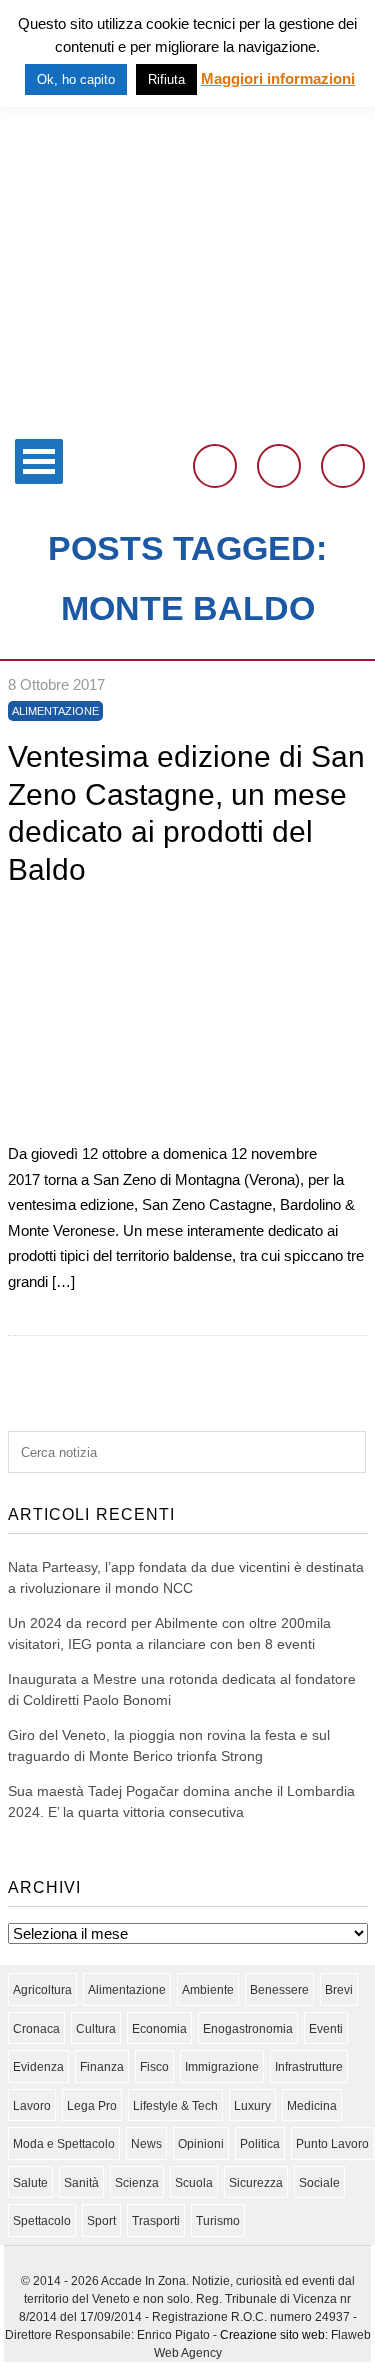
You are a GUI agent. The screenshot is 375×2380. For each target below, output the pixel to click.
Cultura (96, 2029)
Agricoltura (42, 1990)
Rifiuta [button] (166, 79)
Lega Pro (92, 2106)
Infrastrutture (309, 2067)
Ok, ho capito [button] (76, 79)
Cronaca (36, 2029)
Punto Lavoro (332, 2144)
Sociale (319, 2183)
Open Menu (39, 461)
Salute (30, 2183)
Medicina (312, 2106)
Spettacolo (42, 2221)
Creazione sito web (272, 2335)
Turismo (218, 2221)
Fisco (154, 2067)
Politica (260, 2144)
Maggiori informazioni (278, 78)
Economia (159, 2029)
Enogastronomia (248, 2029)
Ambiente (208, 1990)
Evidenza (38, 2067)
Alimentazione (55, 711)
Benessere (279, 1990)
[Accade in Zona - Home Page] (187, 416)
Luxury (252, 2106)
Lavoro (32, 2106)
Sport (101, 2221)
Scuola (194, 2183)
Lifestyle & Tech (175, 2106)
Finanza (102, 2067)
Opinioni (201, 2144)
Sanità (81, 2183)
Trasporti (156, 2221)
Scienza (137, 2183)
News (146, 2144)
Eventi (326, 2029)
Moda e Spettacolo (64, 2144)
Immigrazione (222, 2067)
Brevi (339, 1990)
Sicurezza (256, 2183)
